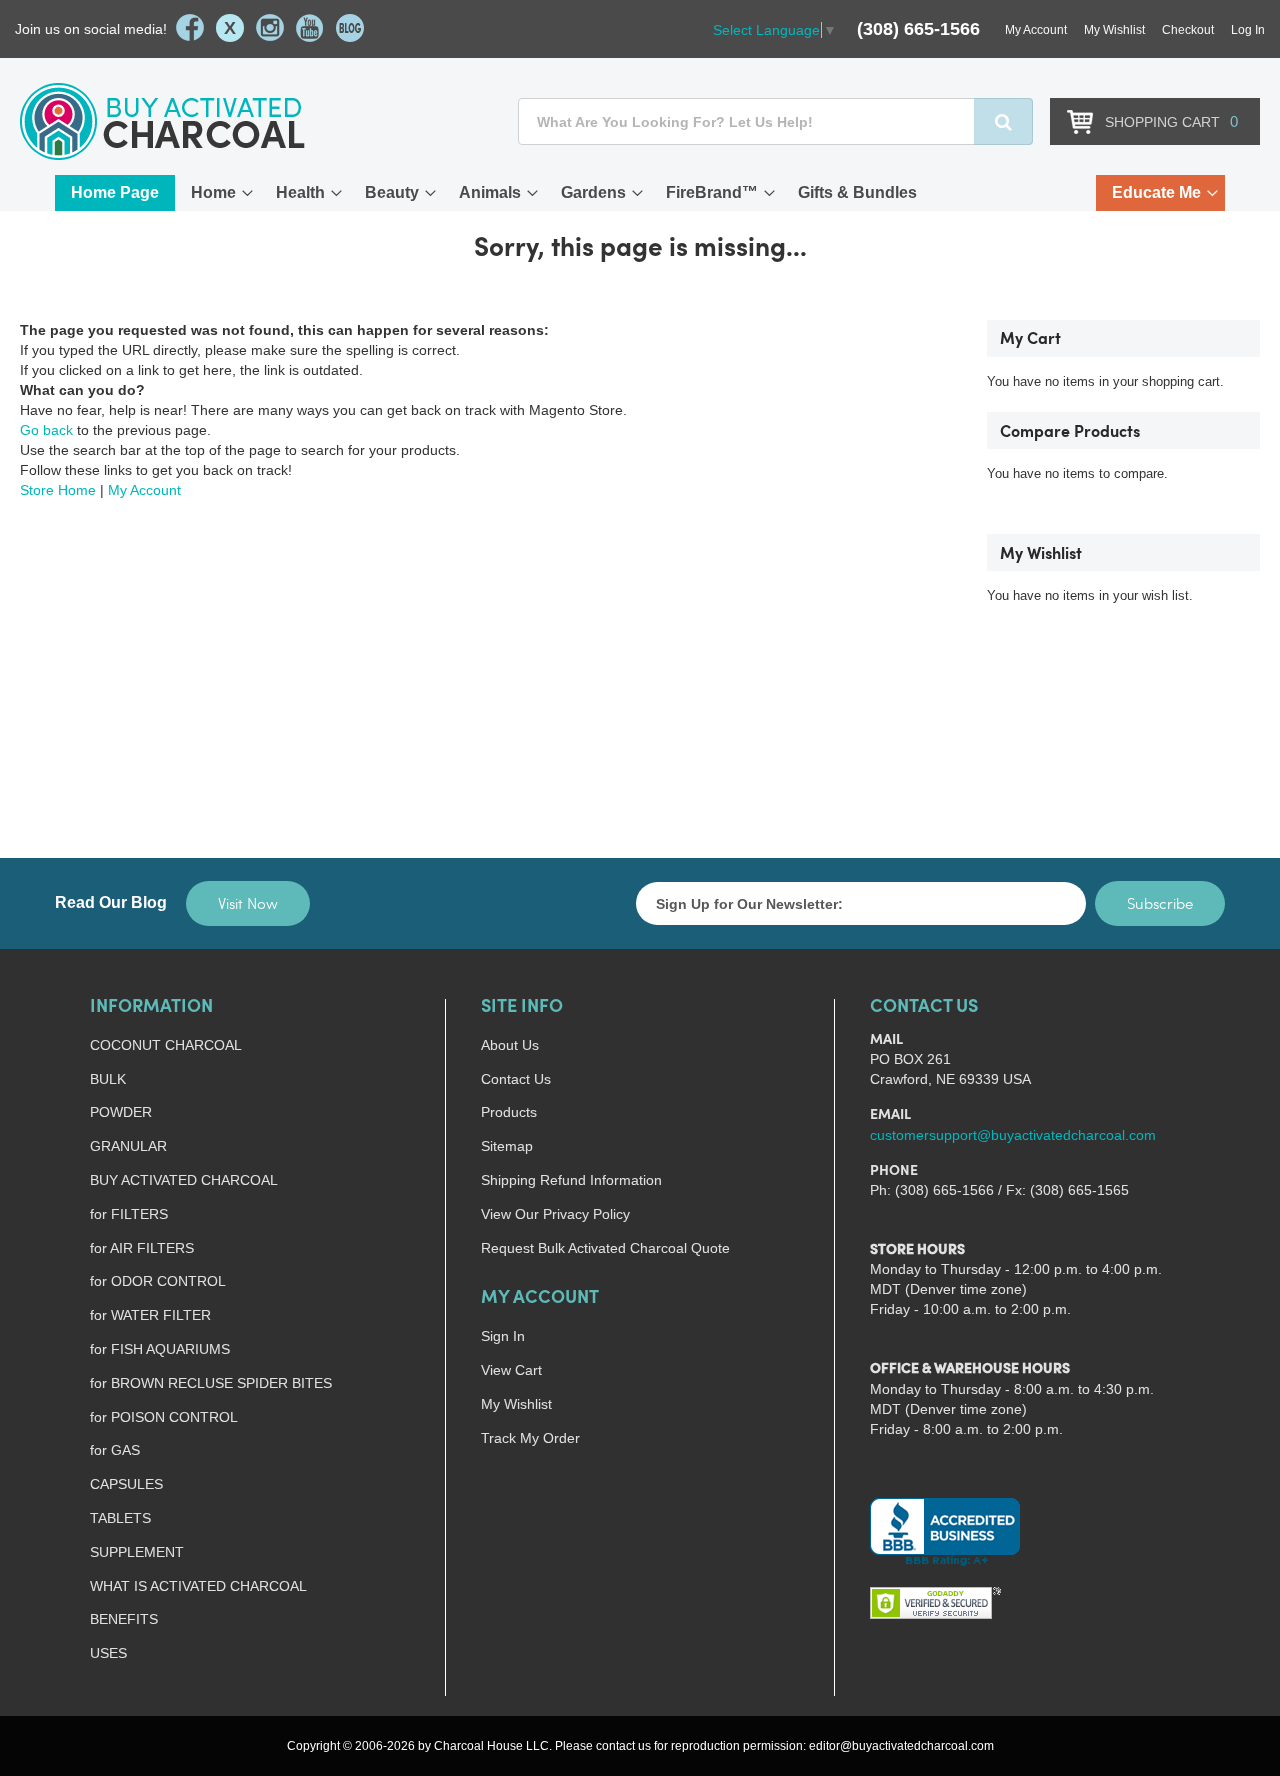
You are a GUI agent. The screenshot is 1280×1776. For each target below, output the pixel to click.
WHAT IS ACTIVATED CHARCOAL (198, 1586)
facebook (190, 28)
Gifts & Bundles (857, 192)
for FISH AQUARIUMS (160, 1349)
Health (300, 192)
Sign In (503, 1336)
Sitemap (507, 1146)
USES (108, 1653)
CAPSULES (126, 1484)
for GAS (115, 1450)
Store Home (58, 490)
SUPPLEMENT (137, 1552)
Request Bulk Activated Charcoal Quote (605, 1248)
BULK (108, 1079)
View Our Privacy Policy (555, 1214)
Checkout (1188, 30)
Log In (1248, 30)
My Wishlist (1114, 30)
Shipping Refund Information (571, 1180)
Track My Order (530, 1438)
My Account (1036, 30)
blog (350, 28)
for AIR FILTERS (142, 1248)
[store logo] (162, 121)
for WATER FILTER (150, 1315)
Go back (46, 430)
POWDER (121, 1112)
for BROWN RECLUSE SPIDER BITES (211, 1383)
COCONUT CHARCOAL (166, 1045)
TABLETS (120, 1518)
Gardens (593, 192)
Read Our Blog (111, 902)
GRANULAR (128, 1146)
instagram (270, 28)
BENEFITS (124, 1619)
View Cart (511, 1370)
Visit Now (248, 903)
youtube (310, 28)
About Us (510, 1045)
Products (509, 1112)
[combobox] (775, 121)
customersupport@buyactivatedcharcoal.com (1013, 1135)
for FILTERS (129, 1214)
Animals (490, 192)
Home (213, 192)
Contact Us (516, 1079)
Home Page (115, 192)
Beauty (392, 192)
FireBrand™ (712, 192)
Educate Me (1156, 192)
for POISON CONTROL (164, 1417)
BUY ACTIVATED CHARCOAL (184, 1180)
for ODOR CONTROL (158, 1281)
